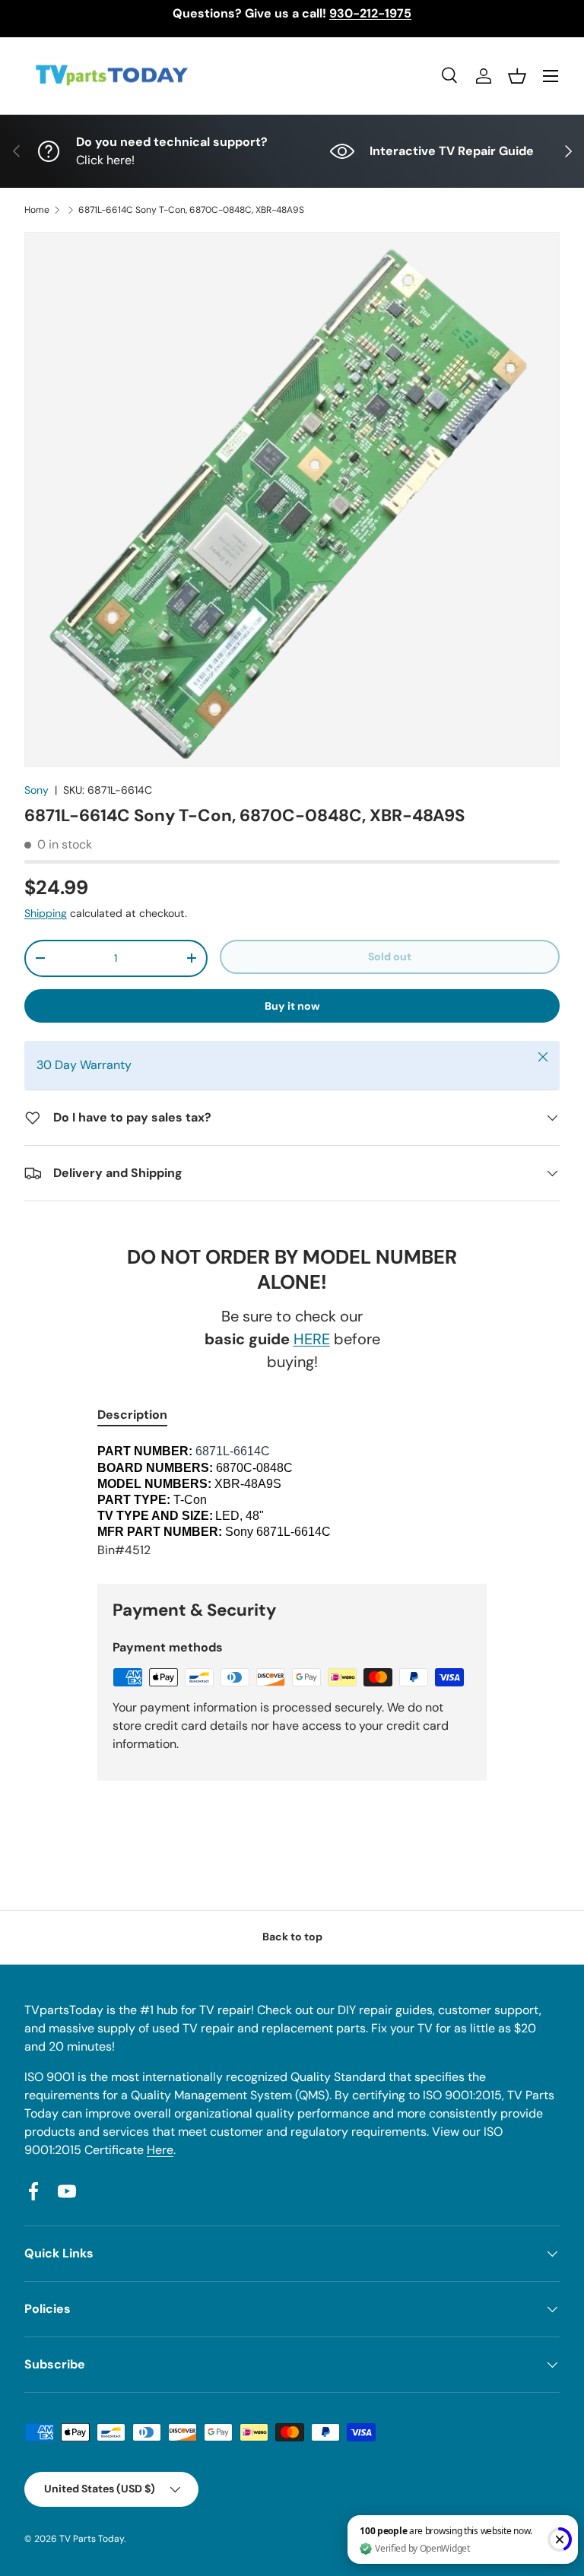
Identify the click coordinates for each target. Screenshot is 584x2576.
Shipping (46, 913)
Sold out (390, 956)
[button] (517, 76)
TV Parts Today (92, 2539)
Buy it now (292, 1006)
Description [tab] (132, 1415)
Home (37, 210)
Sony (36, 790)
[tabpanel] (292, 1501)
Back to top (292, 1937)
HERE (312, 1339)
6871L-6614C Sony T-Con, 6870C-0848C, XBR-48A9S (191, 210)
